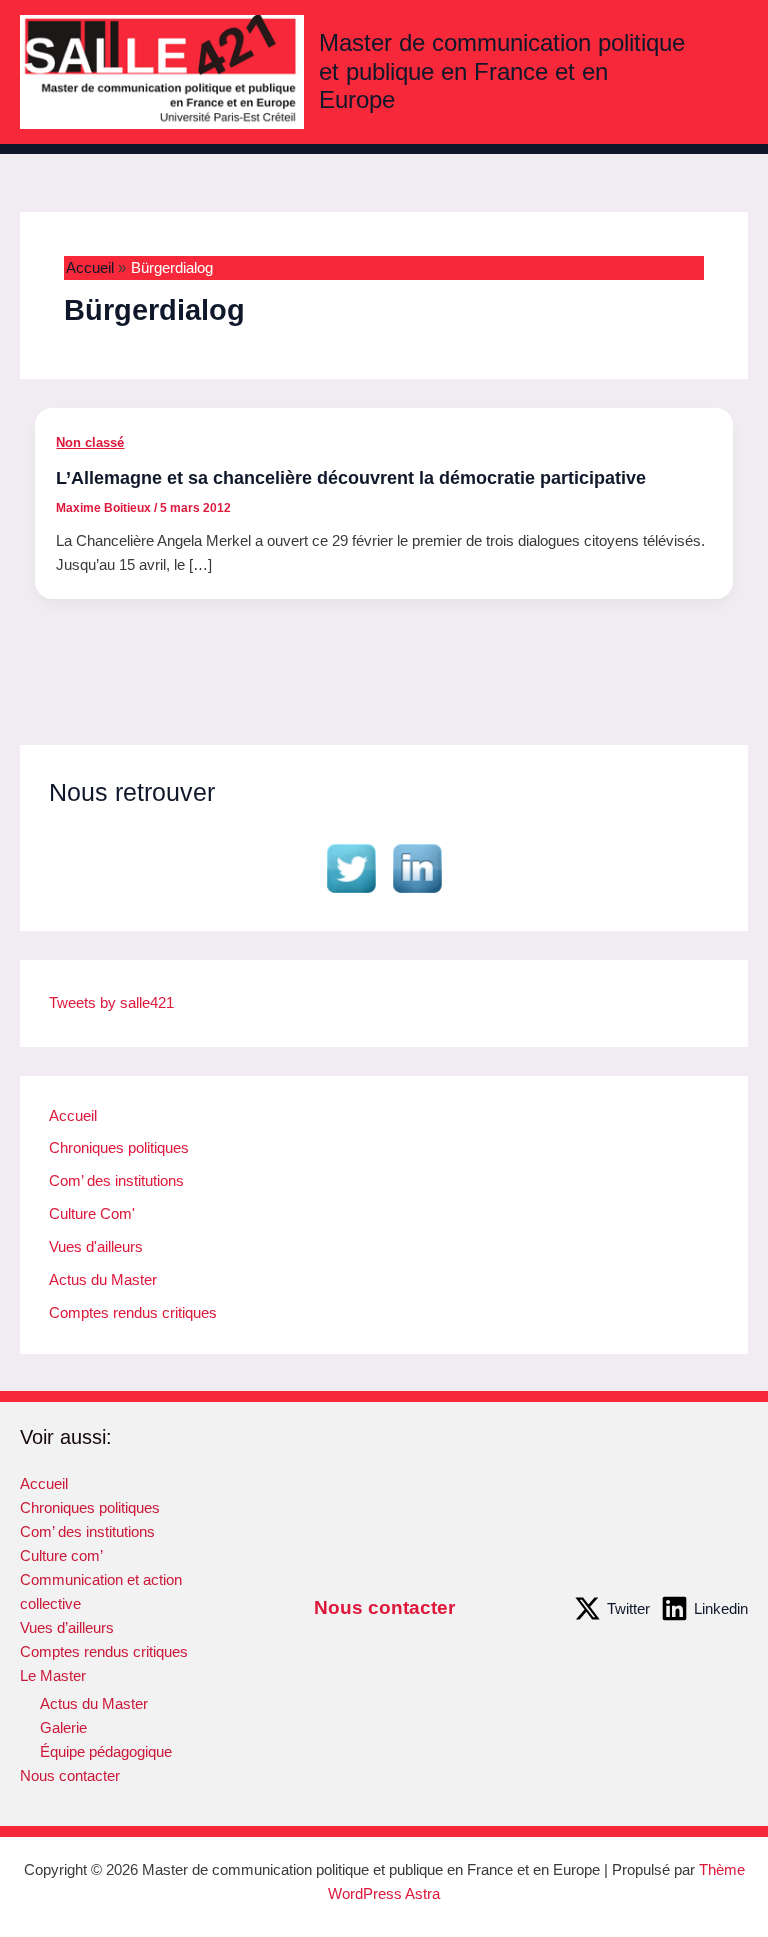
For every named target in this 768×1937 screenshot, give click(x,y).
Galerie (63, 1728)
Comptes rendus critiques (133, 1313)
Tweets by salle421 (111, 1003)
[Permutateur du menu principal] (727, 72)
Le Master (53, 1676)
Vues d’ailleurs (67, 1628)
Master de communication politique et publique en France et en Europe (502, 71)
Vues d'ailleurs (96, 1247)
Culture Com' (92, 1214)
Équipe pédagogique (106, 1752)
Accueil (73, 1116)
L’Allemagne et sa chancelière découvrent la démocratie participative (351, 477)
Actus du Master (103, 1280)
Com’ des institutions (116, 1181)
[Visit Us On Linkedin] (417, 868)
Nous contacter (70, 1776)
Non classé (90, 442)
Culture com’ (61, 1556)
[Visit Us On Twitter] (351, 868)
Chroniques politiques (119, 1148)
